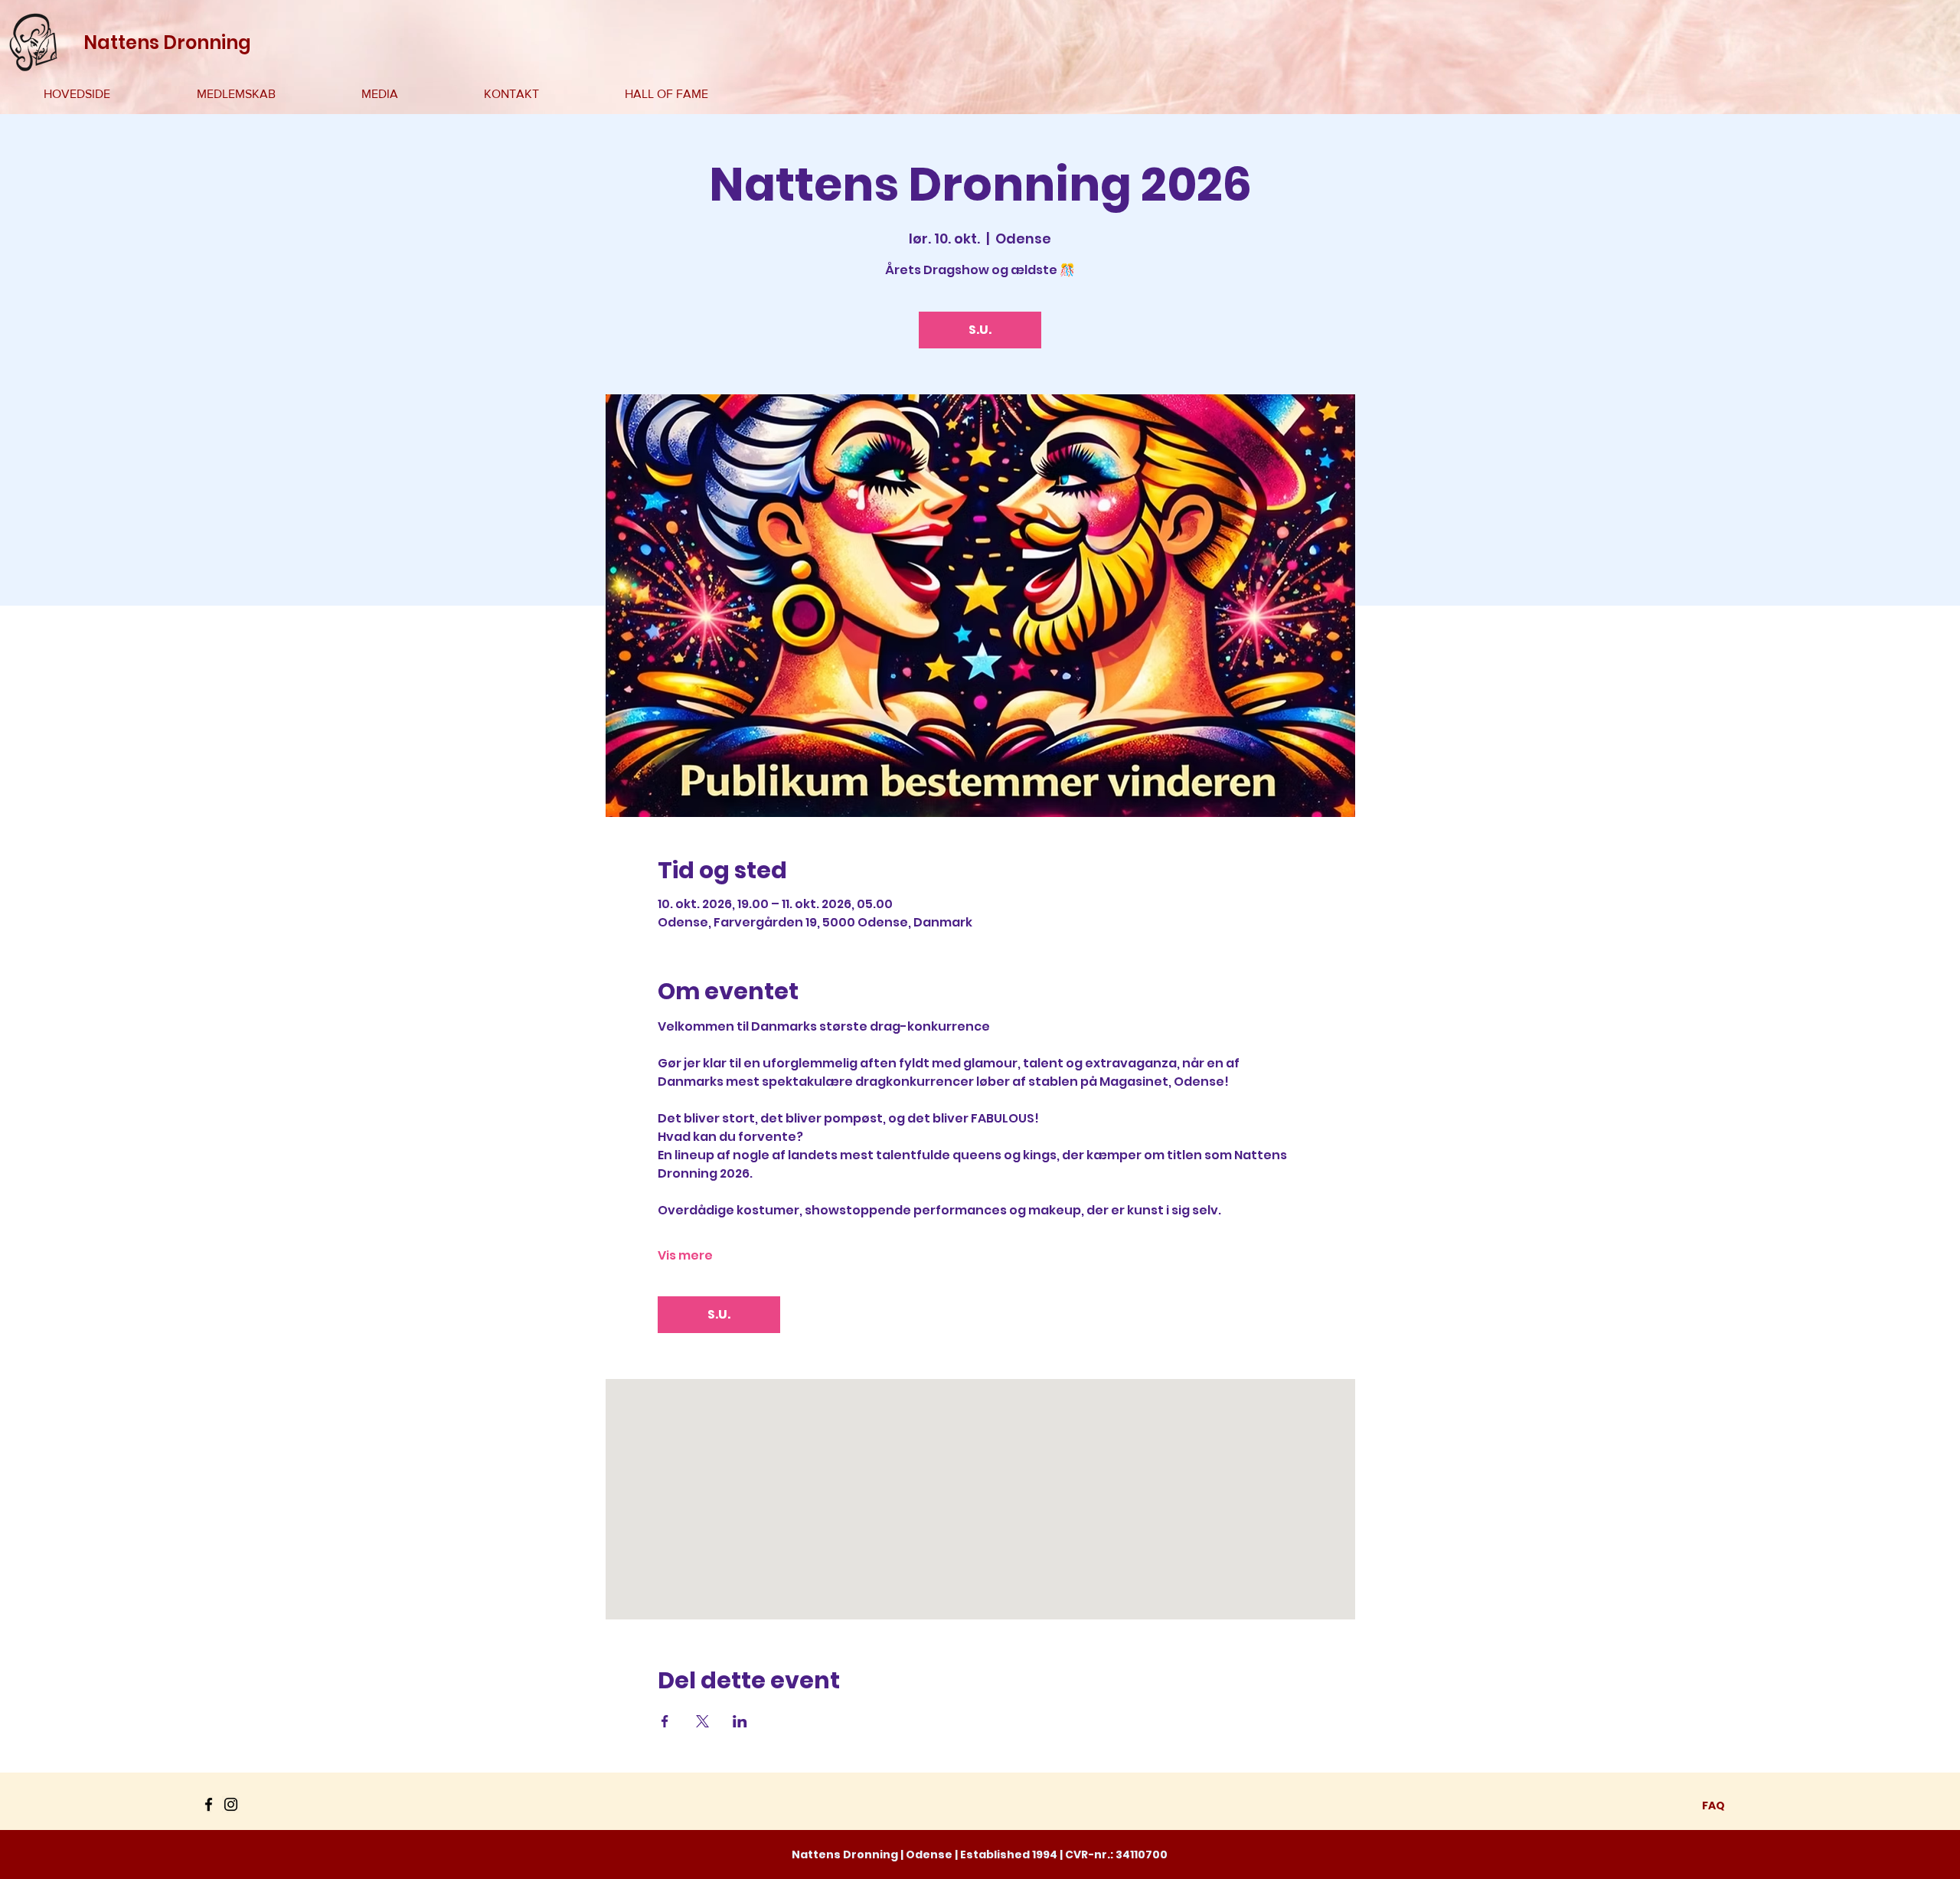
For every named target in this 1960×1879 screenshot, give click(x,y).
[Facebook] (209, 1804)
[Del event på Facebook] (665, 1721)
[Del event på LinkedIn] (740, 1721)
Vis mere (685, 1256)
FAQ (1713, 1805)
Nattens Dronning (167, 42)
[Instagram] (231, 1804)
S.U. (980, 330)
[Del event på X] (702, 1721)
